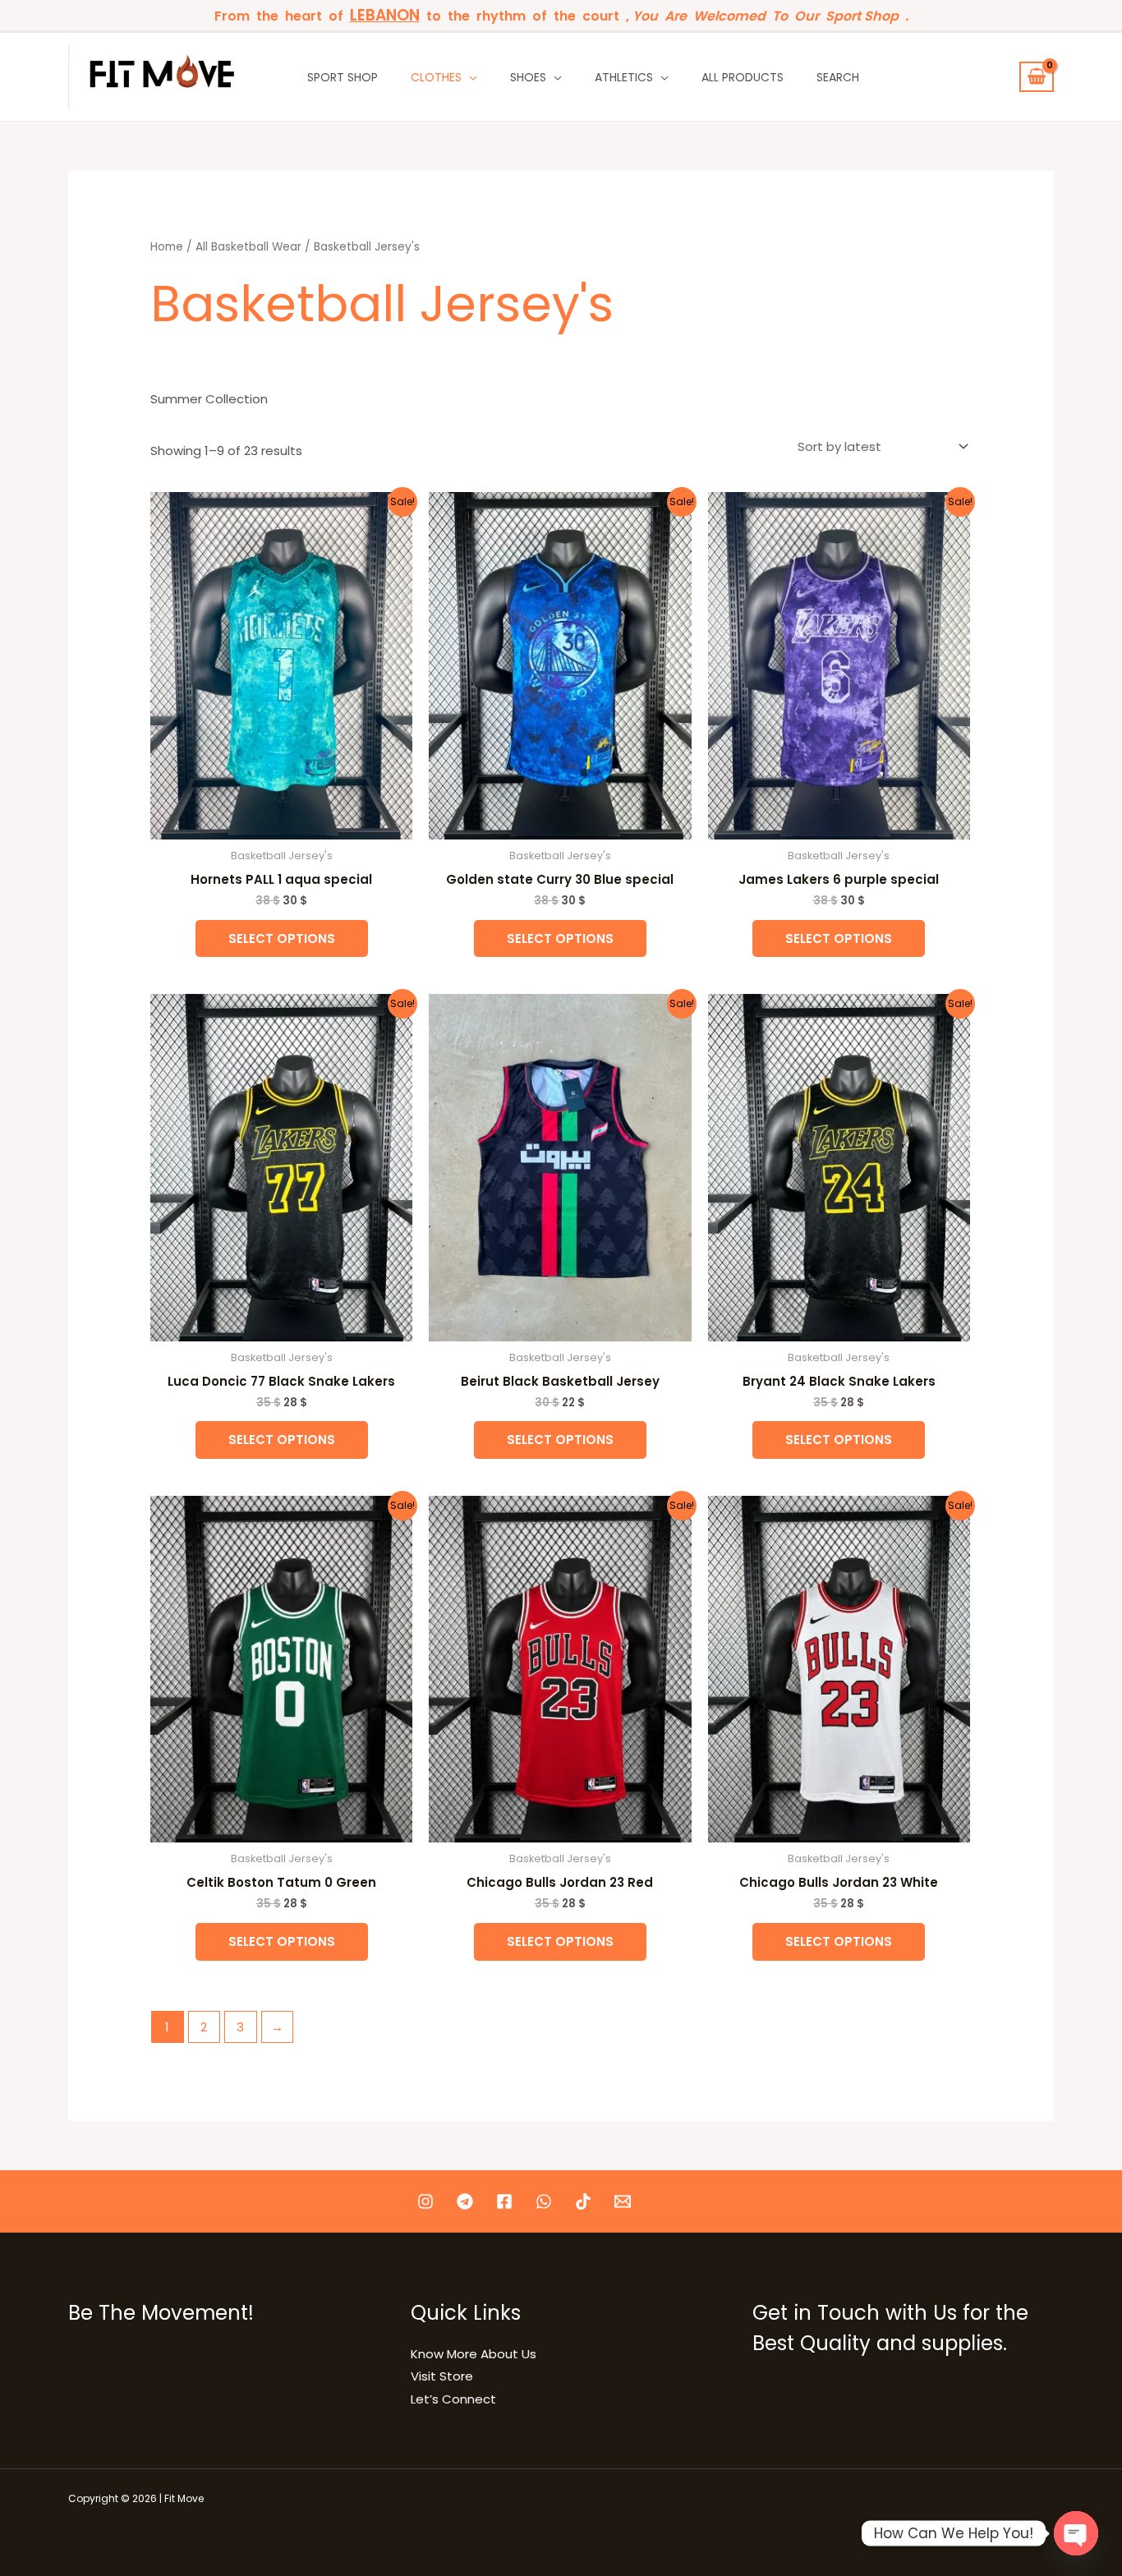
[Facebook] (504, 2201)
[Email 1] (623, 2201)
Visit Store (442, 2376)
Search (838, 77)
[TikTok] (583, 2201)
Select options (282, 938)
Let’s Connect (453, 2399)
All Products (743, 77)
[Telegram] (465, 2201)
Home (167, 247)
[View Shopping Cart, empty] (1037, 77)
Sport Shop (343, 77)
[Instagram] (425, 2201)
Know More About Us (474, 2354)
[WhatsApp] (544, 2201)
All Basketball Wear (248, 247)
